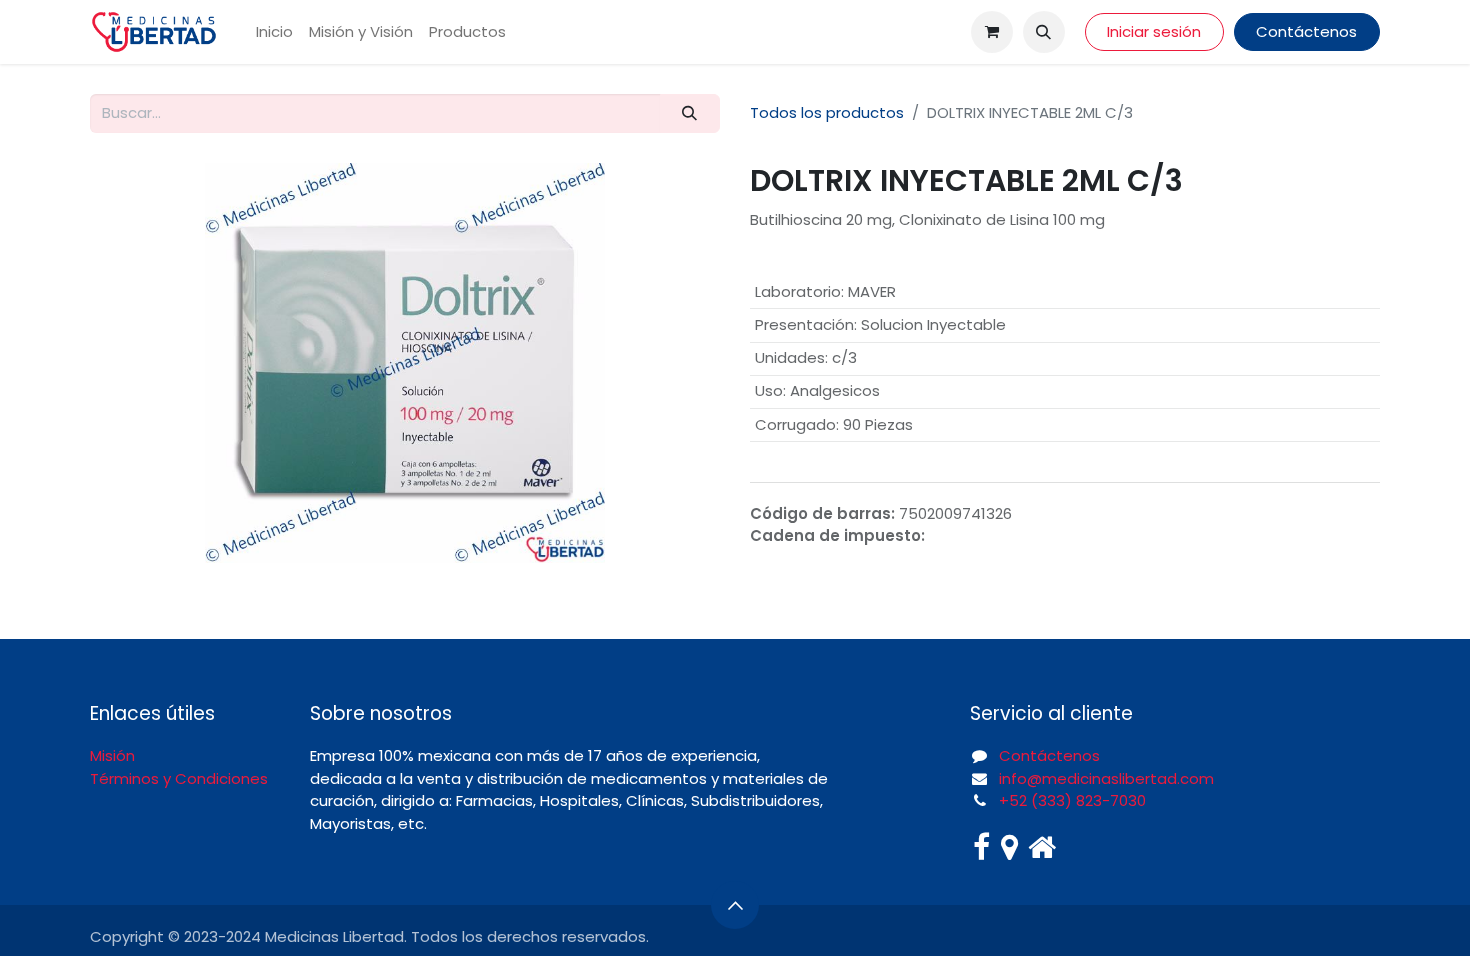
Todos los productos (827, 112)
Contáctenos (1306, 31)
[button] (1044, 32)
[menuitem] (274, 32)
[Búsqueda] (690, 113)
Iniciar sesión (1154, 31)
